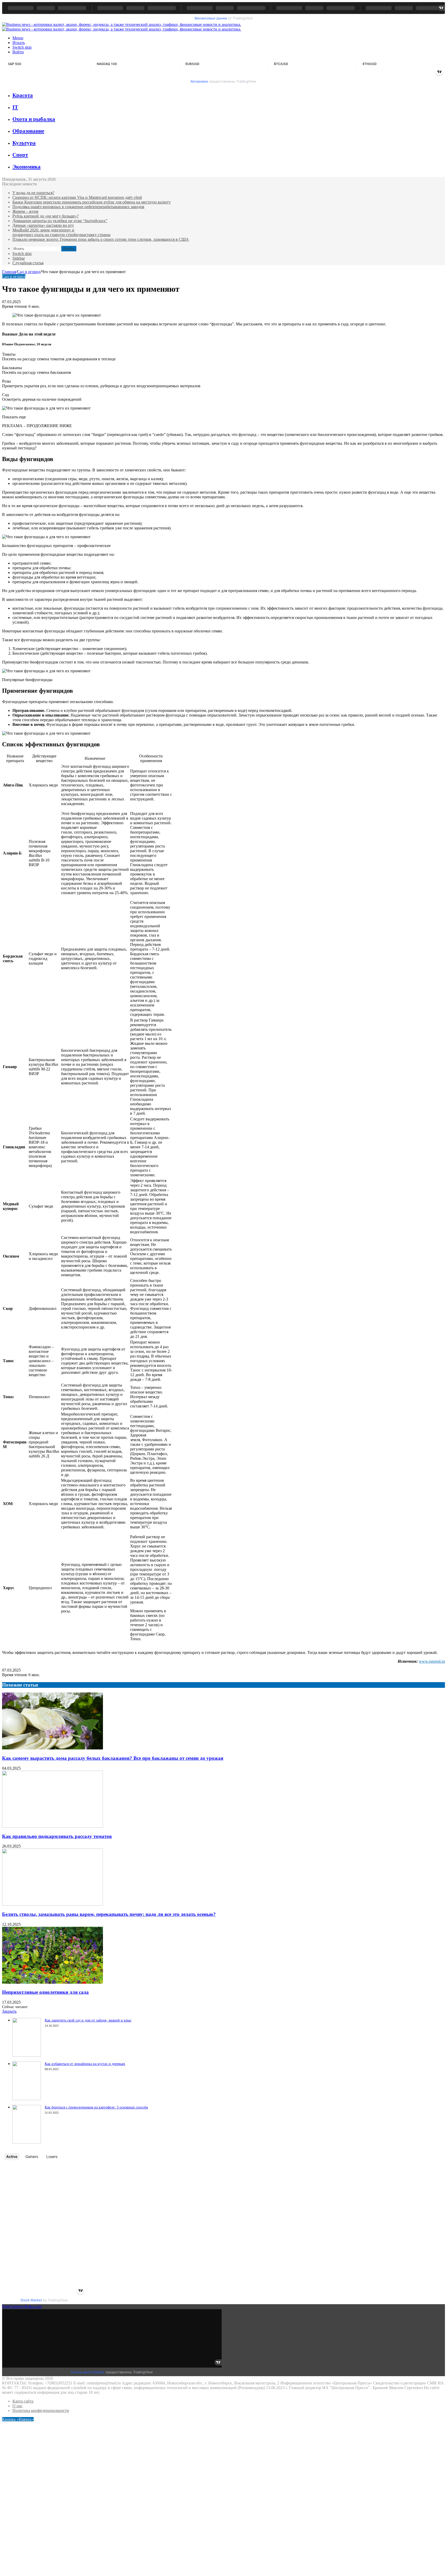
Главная (9, 272)
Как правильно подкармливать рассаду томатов (57, 1836)
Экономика (27, 167)
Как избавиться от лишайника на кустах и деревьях (85, 2064)
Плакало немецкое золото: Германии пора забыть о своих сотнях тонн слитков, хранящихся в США (101, 239)
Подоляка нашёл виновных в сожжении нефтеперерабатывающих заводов (78, 207)
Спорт (20, 155)
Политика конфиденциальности (41, 2410)
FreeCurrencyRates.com (22, 2306)
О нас (17, 2406)
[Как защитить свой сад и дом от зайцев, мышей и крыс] (27, 2055)
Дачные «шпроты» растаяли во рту (43, 225)
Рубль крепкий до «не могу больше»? (46, 216)
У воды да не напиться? (33, 193)
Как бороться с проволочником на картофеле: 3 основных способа (96, 2107)
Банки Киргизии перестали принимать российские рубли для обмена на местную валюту (92, 202)
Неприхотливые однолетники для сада (45, 1992)
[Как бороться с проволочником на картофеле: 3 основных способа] (27, 2142)
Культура (24, 143)
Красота (23, 95)
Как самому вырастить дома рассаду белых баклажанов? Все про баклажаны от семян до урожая (113, 1758)
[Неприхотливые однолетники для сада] (53, 1982)
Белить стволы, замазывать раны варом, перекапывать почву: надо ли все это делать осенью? (109, 1914)
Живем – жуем (25, 211)
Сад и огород (29, 272)
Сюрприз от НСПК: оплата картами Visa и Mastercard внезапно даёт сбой (77, 197)
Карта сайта (23, 2401)
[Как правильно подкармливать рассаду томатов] (53, 1826)
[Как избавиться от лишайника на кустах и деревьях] (27, 2099)
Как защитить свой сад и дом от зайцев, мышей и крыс (88, 2020)
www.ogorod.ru (432, 1661)
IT (15, 107)
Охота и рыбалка (34, 119)
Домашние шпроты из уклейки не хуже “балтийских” (60, 221)
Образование (28, 131)
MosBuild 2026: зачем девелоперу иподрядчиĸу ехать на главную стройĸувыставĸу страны (61, 232)
